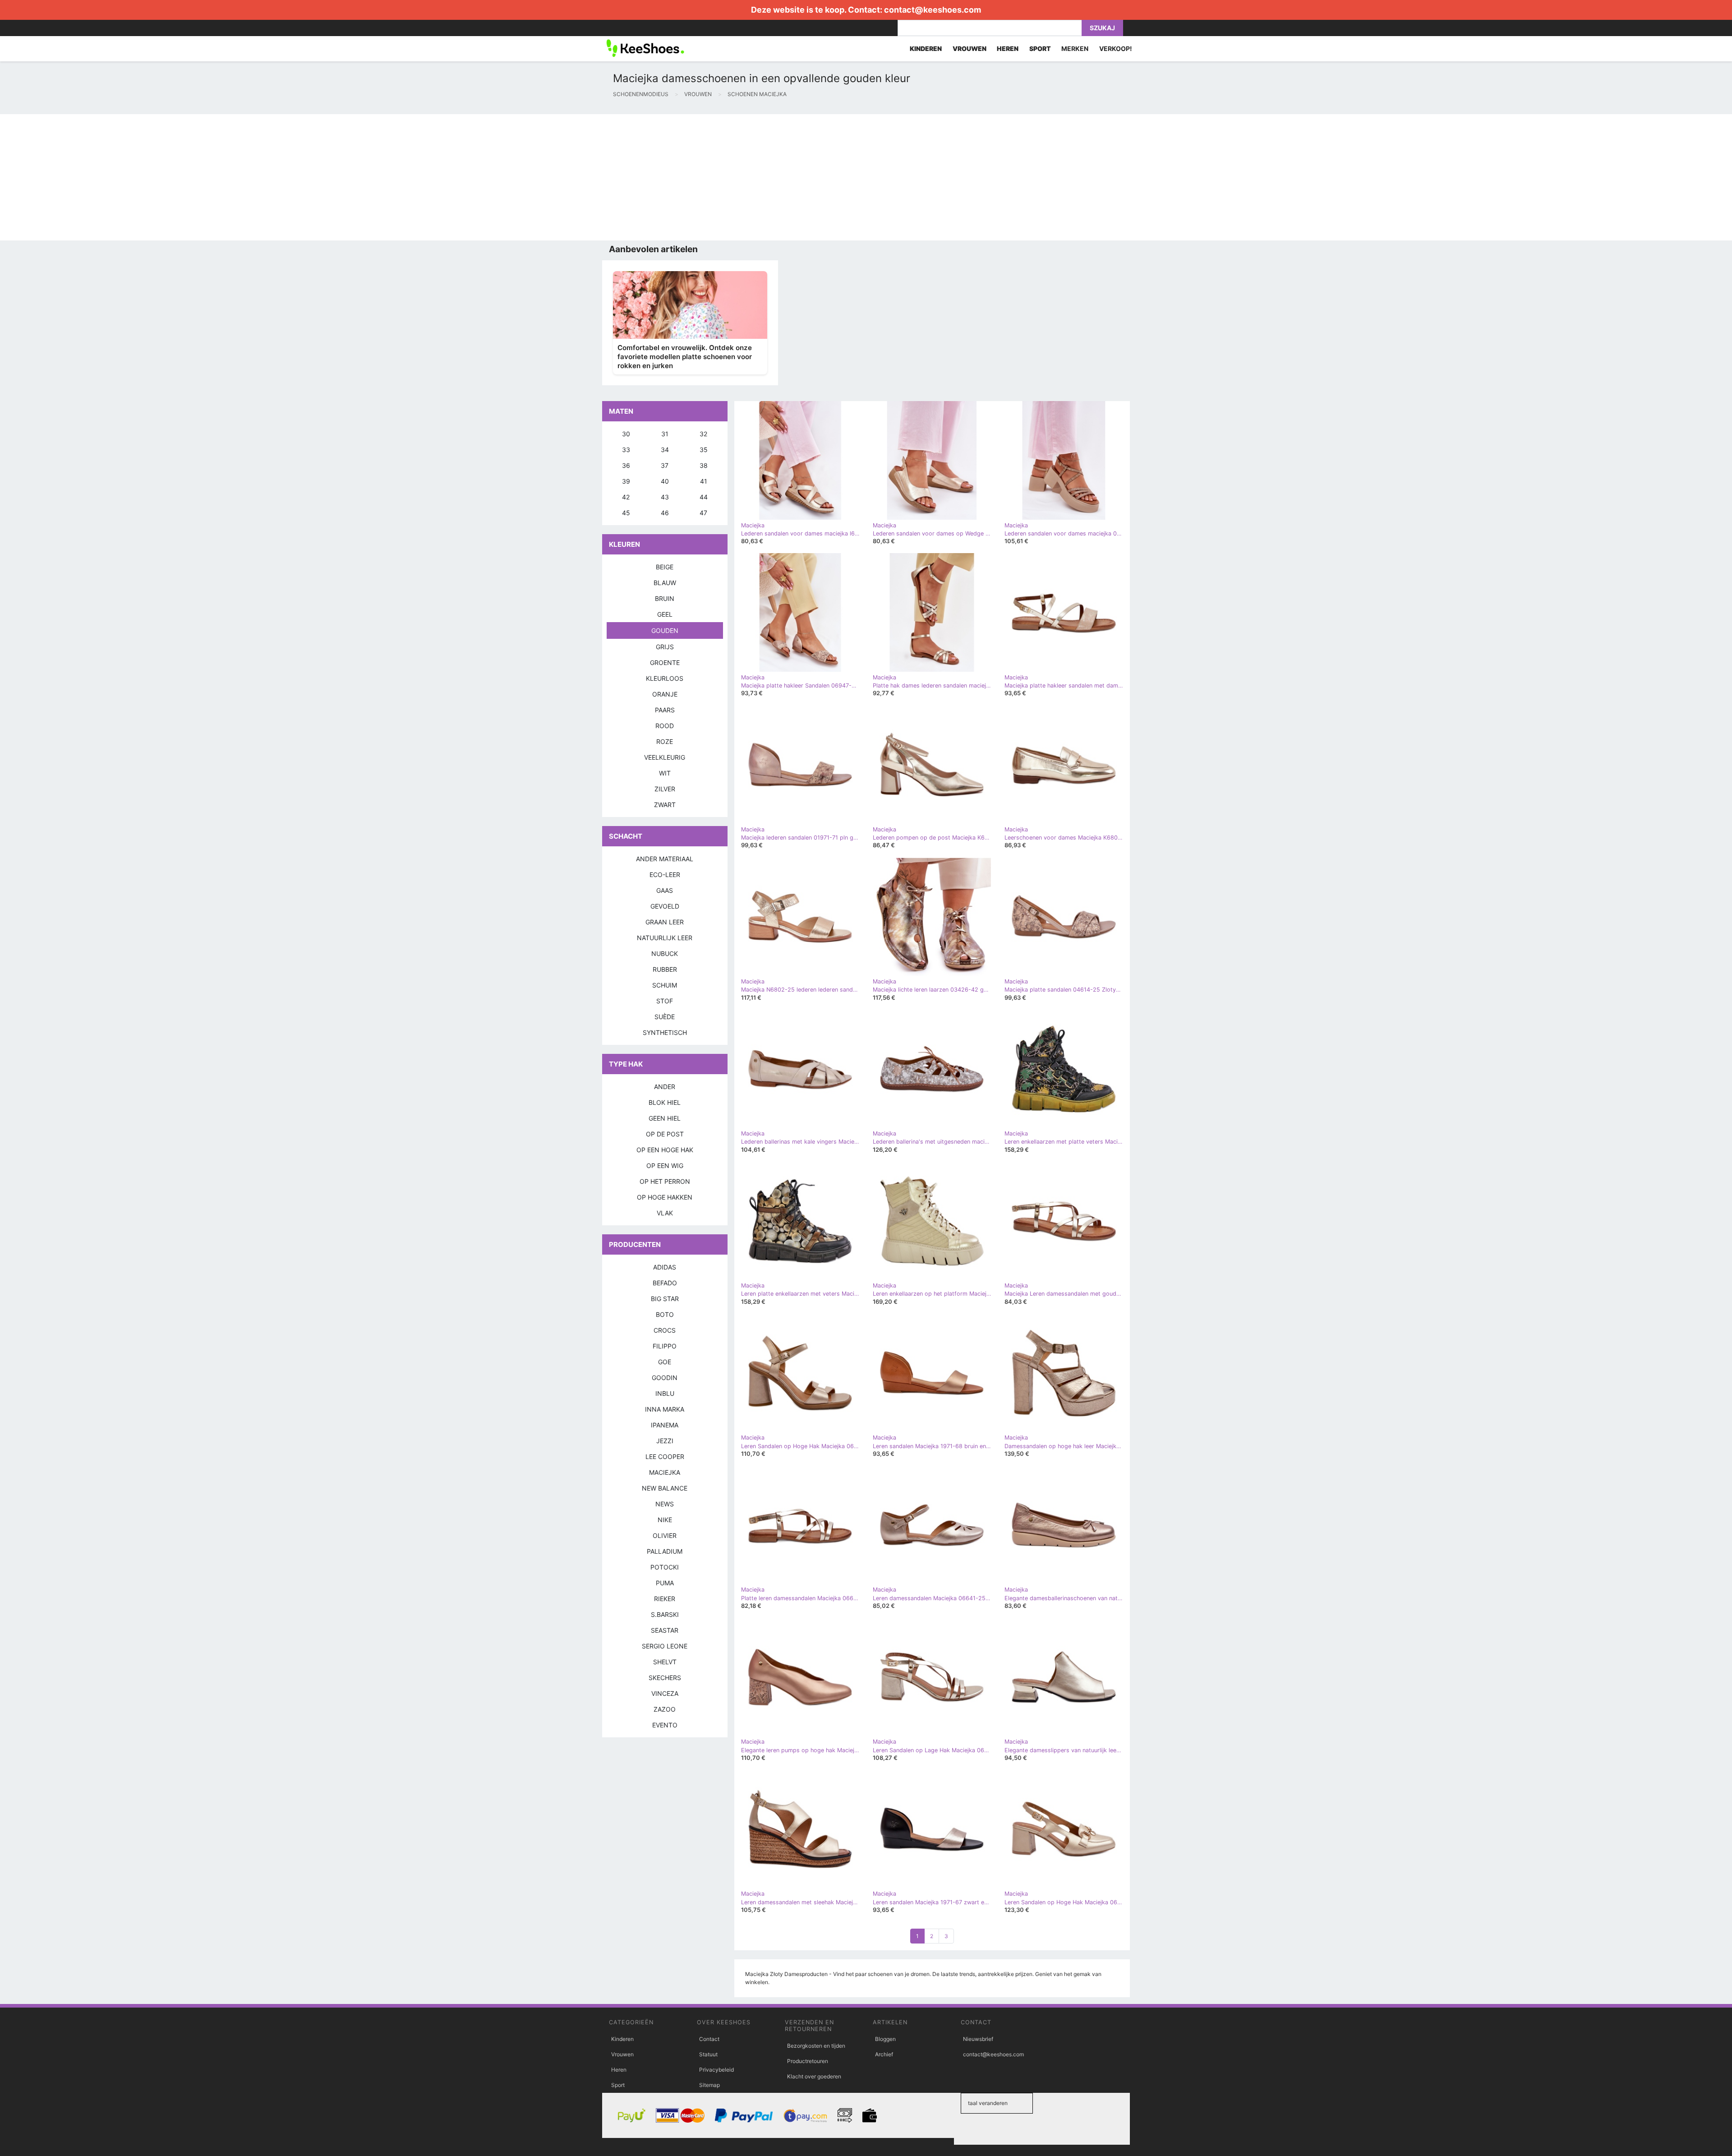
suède (665, 1017)
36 (626, 465)
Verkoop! (1116, 48)
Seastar (665, 1630)
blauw (665, 583)
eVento (665, 1725)
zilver (665, 789)
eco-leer (665, 875)
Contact (709, 2039)
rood (665, 726)
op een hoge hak (665, 1150)
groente (665, 662)
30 (626, 434)
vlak (665, 1213)
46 (665, 513)
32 (703, 434)
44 (704, 497)
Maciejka (665, 1472)
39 (626, 481)
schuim (665, 985)
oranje (665, 694)
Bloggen (885, 2039)
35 (704, 450)
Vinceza (665, 1693)
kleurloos (665, 678)
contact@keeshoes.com (933, 10)
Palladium (665, 1551)
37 (665, 465)
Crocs (665, 1330)
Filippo (665, 1346)
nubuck (665, 953)
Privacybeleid (716, 2070)
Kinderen (622, 2039)
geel (665, 614)
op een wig (665, 1166)
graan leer (665, 922)
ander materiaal (665, 859)
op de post (665, 1134)
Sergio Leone (665, 1646)
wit (665, 773)
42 (626, 497)
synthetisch (665, 1032)
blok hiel (665, 1102)
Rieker (665, 1599)
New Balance (665, 1488)
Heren (619, 2070)
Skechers (665, 1678)
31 (665, 434)
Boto (665, 1314)
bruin (665, 598)
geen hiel (665, 1118)
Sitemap (709, 2085)
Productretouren (808, 2061)
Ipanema (665, 1425)
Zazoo (665, 1709)
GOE (665, 1362)
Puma (665, 1583)
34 (665, 450)
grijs (665, 647)
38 (704, 465)
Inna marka (665, 1409)
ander (665, 1087)
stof (665, 1001)
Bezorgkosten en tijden (816, 2046)
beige (665, 567)
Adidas (665, 1267)
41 (704, 481)
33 (626, 450)
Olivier (665, 1535)
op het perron (665, 1181)
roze (665, 741)
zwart (665, 805)
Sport (618, 2085)
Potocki (665, 1567)
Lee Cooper (665, 1457)
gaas (665, 890)
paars (665, 710)
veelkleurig (665, 757)
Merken (1075, 48)
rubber (665, 969)
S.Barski (665, 1614)
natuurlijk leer (665, 938)
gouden (665, 630)
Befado (665, 1283)
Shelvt (665, 1662)
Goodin (665, 1378)
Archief (884, 2054)
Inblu (665, 1393)
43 (665, 497)
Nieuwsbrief (978, 2039)
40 (665, 481)
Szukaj (1102, 28)
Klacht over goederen (814, 2076)
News (665, 1504)
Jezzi (665, 1441)
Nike (665, 1520)
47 (703, 513)
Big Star (665, 1299)
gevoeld (665, 906)
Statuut (708, 2054)
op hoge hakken (665, 1197)
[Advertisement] (271, 177)
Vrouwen (622, 2054)
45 (626, 513)
